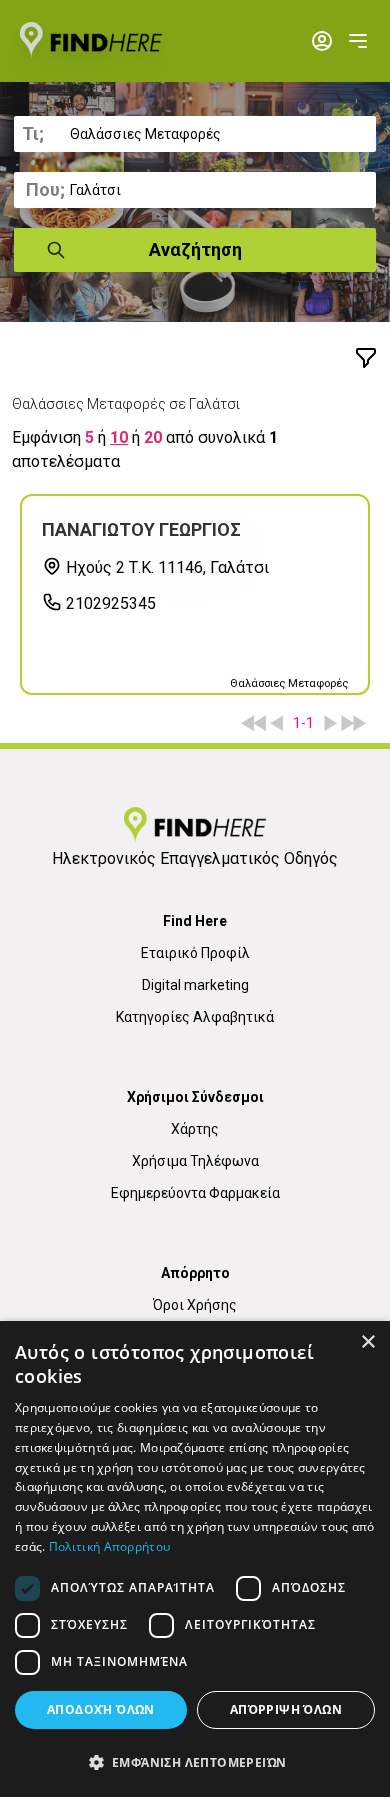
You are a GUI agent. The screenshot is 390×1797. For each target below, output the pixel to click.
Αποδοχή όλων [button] (101, 1709)
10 (119, 437)
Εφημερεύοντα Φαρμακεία (195, 1193)
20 (153, 437)
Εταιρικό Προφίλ (195, 953)
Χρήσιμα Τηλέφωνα (195, 1161)
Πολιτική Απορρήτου (109, 1546)
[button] (195, 1762)
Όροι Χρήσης (195, 1305)
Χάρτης (195, 1129)
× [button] (367, 1342)
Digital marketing (195, 985)
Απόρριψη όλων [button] (286, 1709)
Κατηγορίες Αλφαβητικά (195, 1017)
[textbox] (195, 134)
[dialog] (195, 1559)
